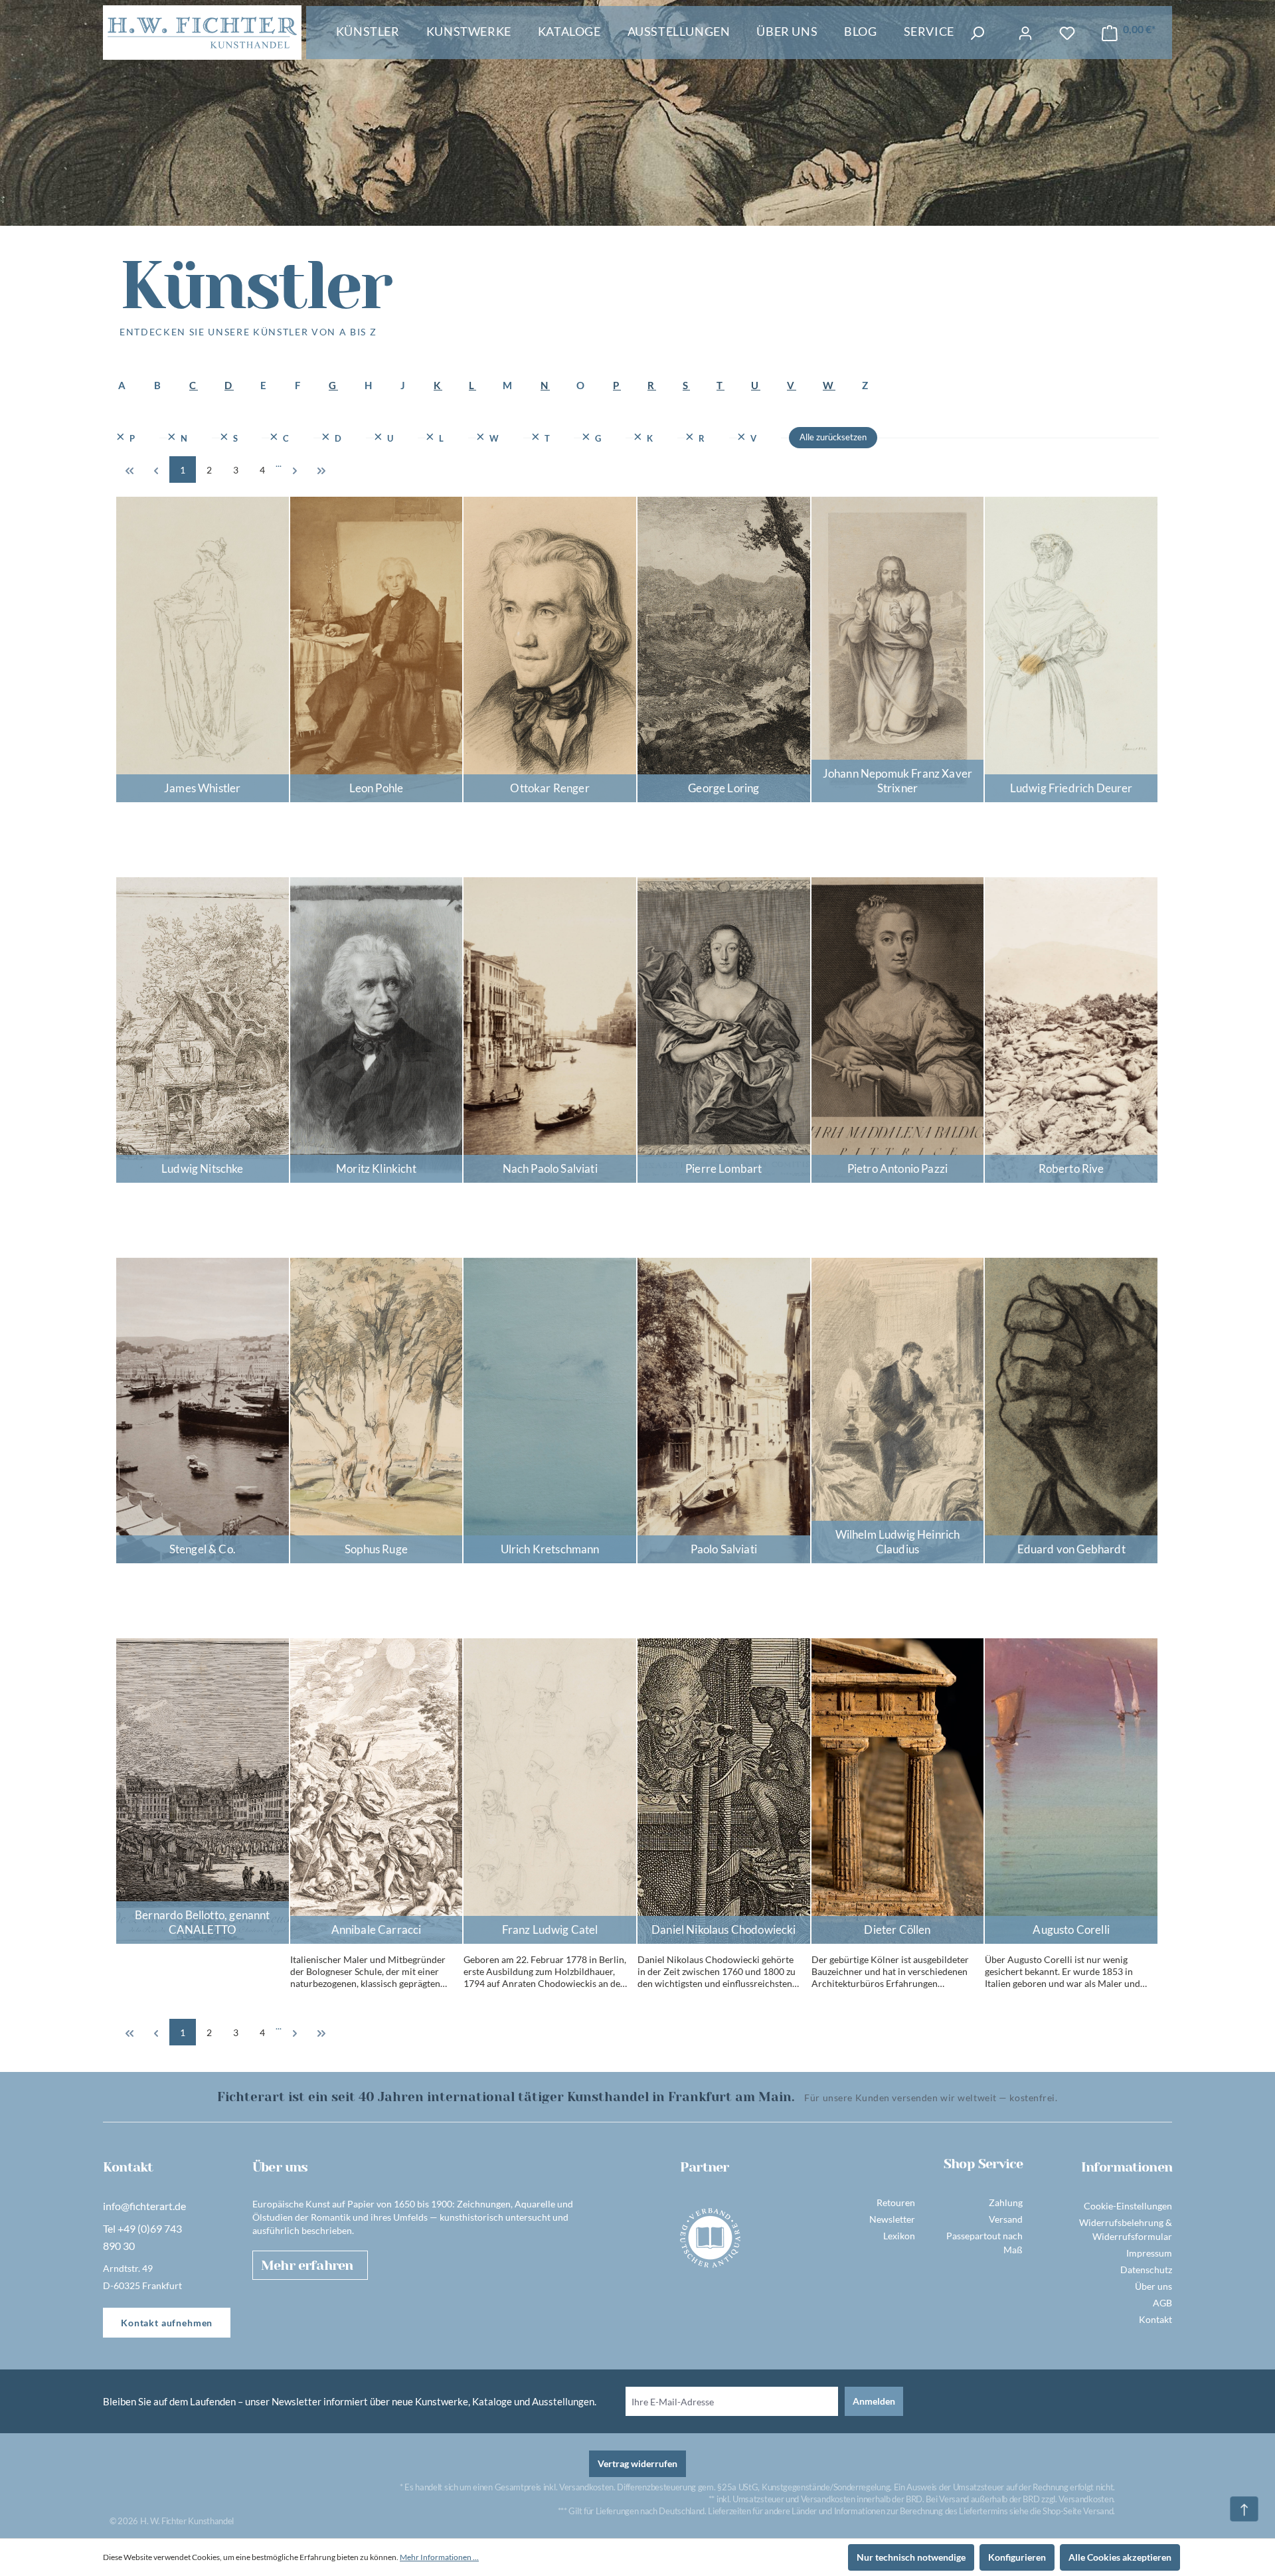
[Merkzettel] (1067, 33)
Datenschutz (1146, 2270)
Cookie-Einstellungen (1128, 2206)
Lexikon (899, 2236)
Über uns (1153, 2286)
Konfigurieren (1017, 2557)
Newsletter (892, 2219)
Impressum (1149, 2253)
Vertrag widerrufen (637, 2463)
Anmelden (874, 2401)
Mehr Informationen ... (439, 2557)
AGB (1162, 2303)
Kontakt (1155, 2319)
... (279, 463)
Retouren (896, 2202)
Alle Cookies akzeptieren (1120, 2557)
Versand (1006, 2219)
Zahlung (1006, 2202)
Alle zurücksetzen (833, 437)
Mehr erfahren (307, 2266)
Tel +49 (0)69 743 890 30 (142, 2237)
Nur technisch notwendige (911, 2557)
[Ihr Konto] (1025, 33)
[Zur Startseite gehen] (202, 33)
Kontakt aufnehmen (167, 2323)
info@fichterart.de (144, 2206)
